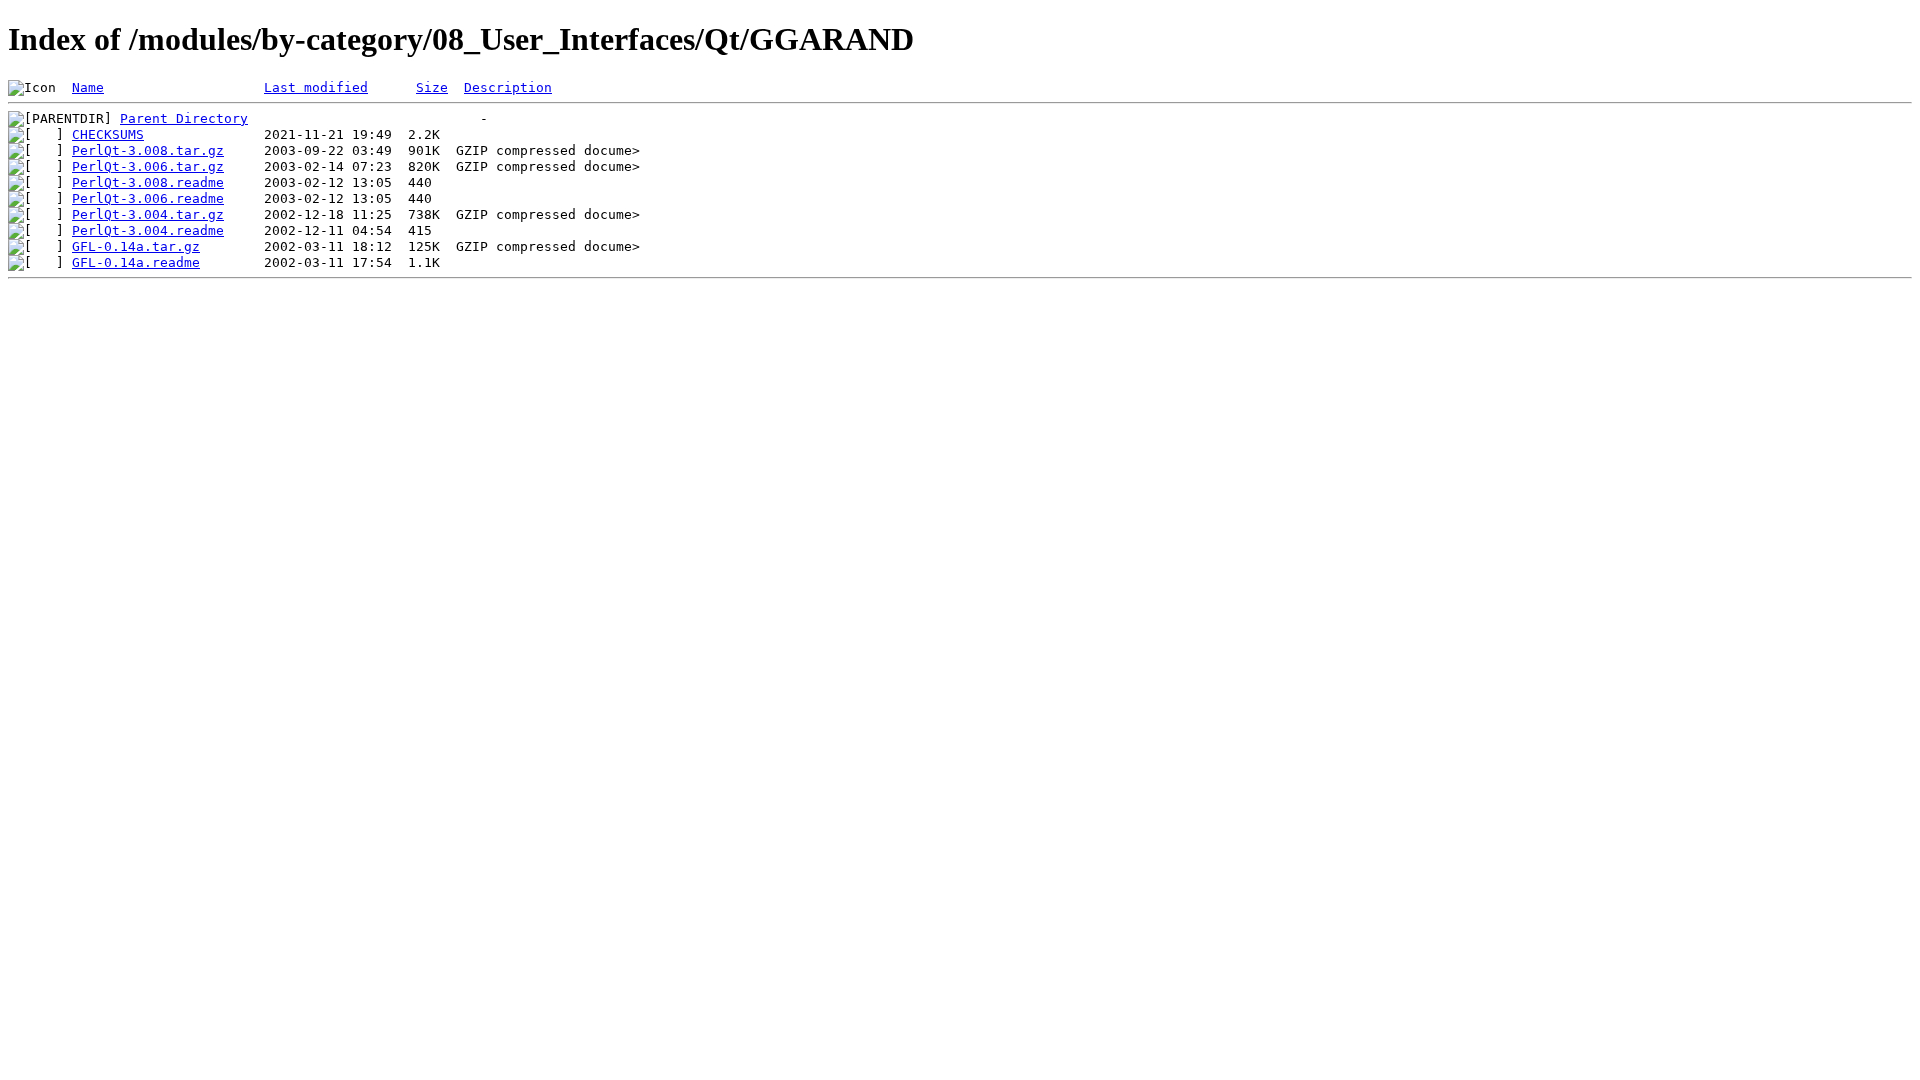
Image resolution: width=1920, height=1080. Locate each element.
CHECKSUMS (108, 134)
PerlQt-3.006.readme (148, 198)
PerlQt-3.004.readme (148, 230)
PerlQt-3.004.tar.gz (148, 214)
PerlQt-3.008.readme (148, 182)
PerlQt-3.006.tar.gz (148, 166)
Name (88, 87)
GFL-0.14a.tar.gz (136, 246)
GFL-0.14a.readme (136, 262)
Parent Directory (184, 118)
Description (508, 87)
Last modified (316, 87)
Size (432, 87)
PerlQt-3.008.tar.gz (148, 150)
